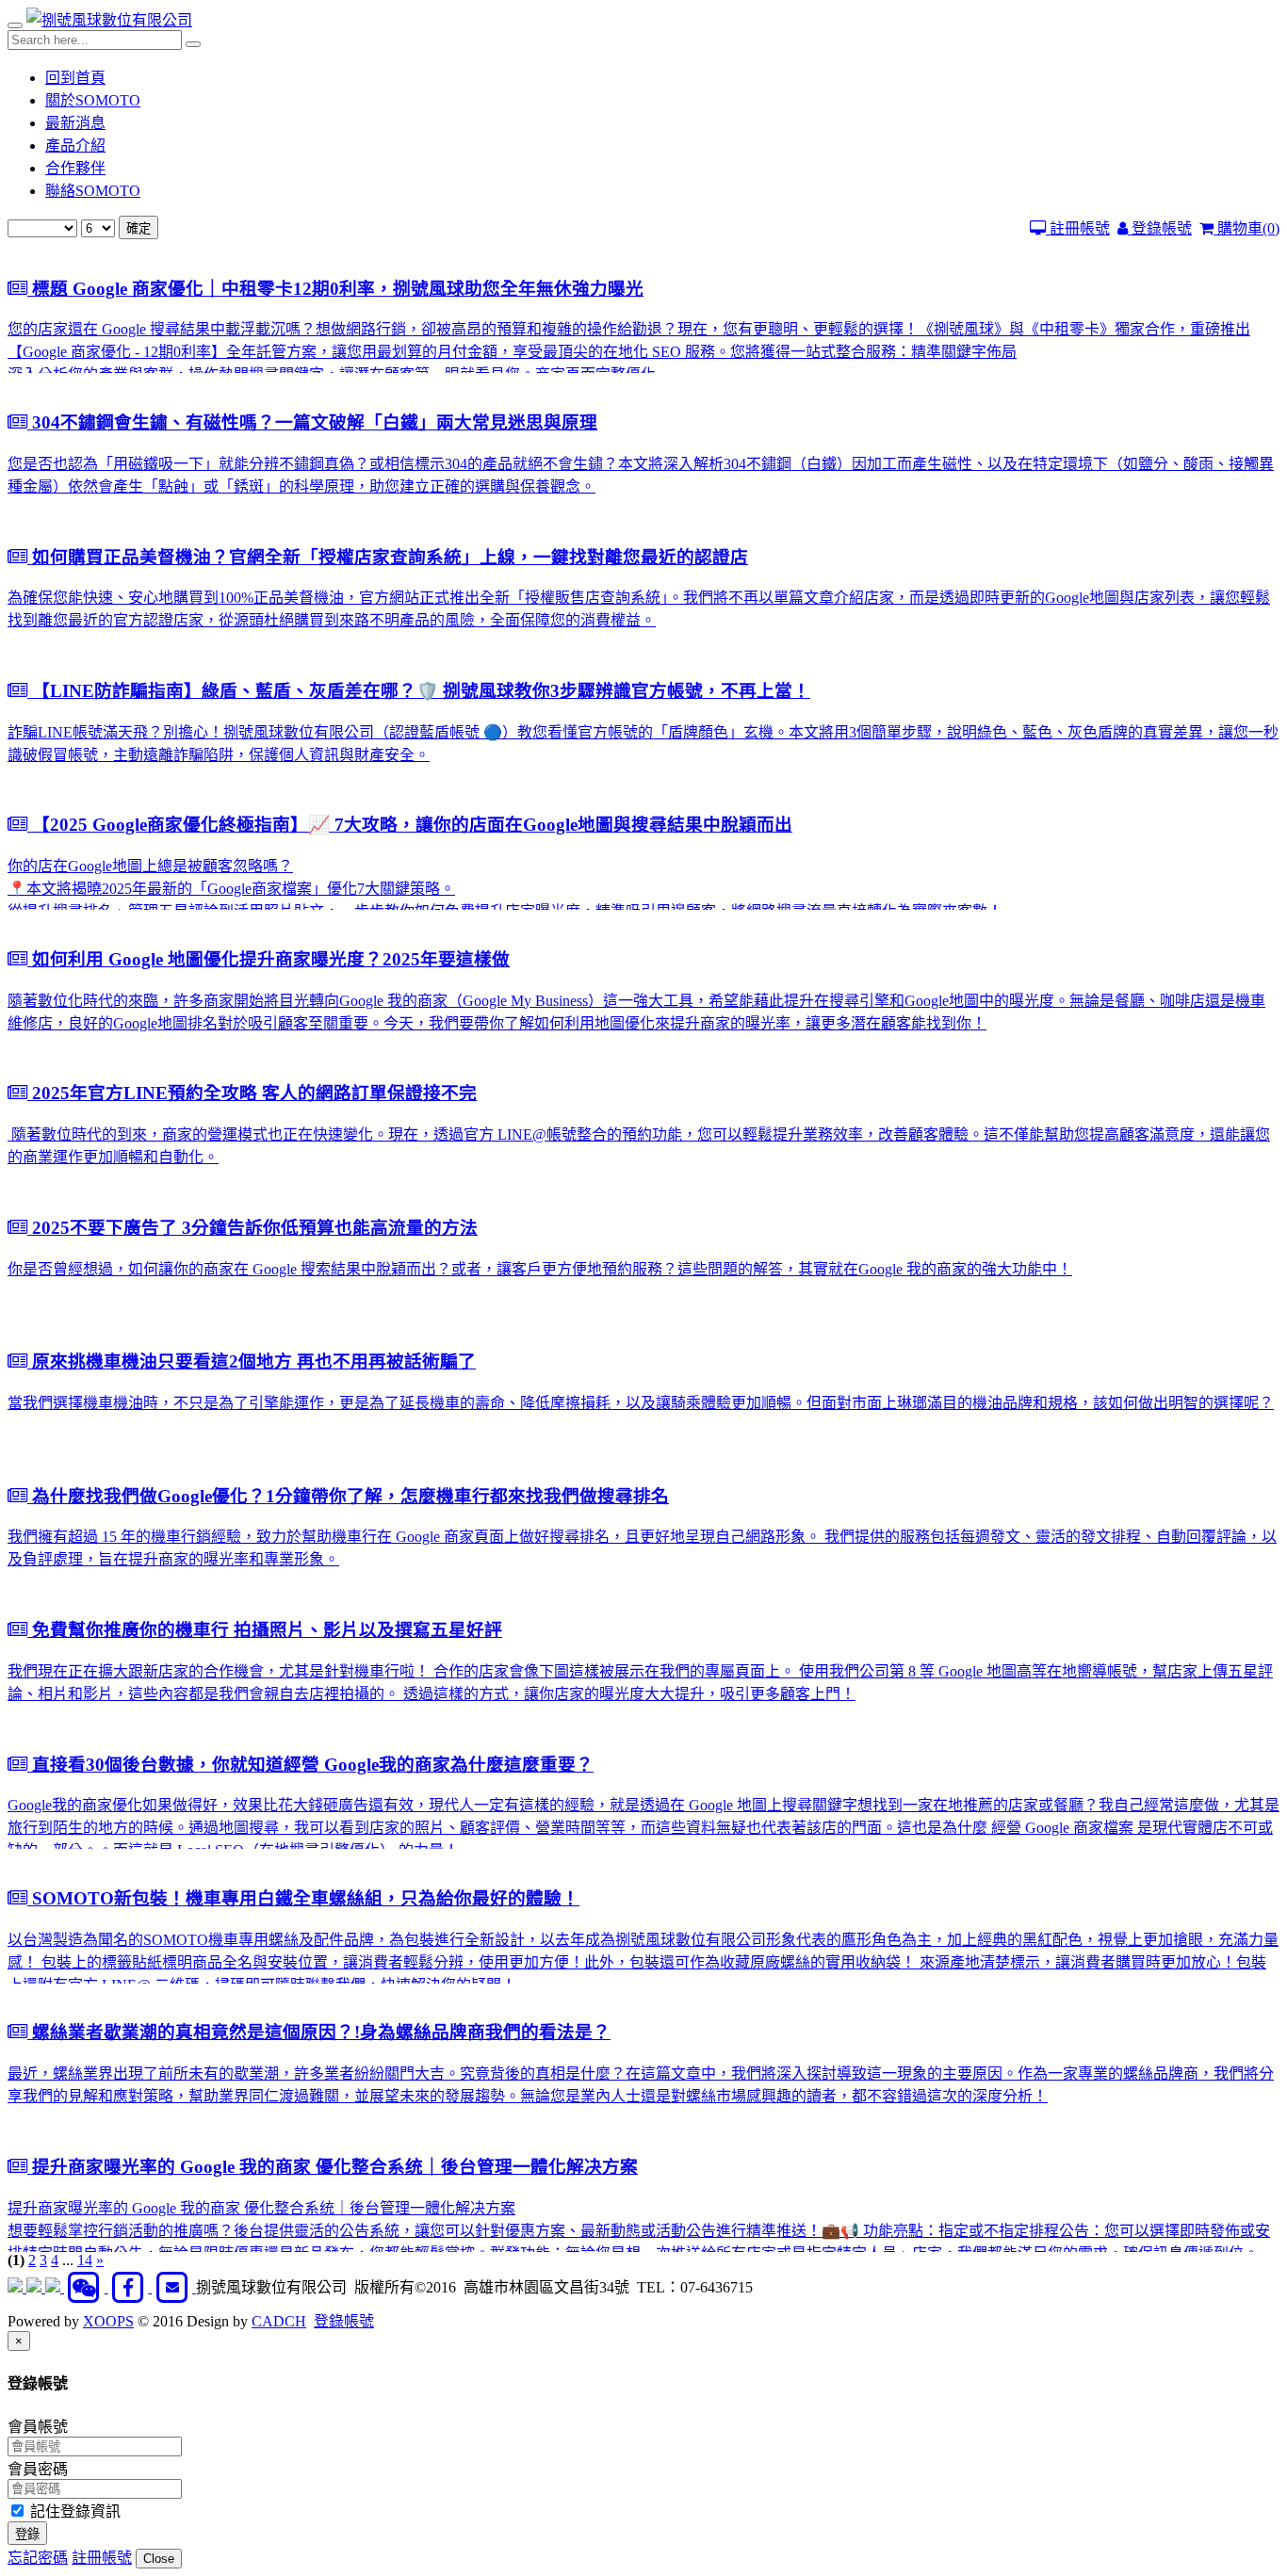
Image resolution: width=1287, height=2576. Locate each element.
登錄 (27, 2534)
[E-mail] (174, 2287)
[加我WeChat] (86, 2287)
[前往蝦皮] (17, 2287)
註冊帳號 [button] (102, 2558)
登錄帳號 (1160, 228)
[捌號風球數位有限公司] (109, 20)
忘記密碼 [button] (38, 2558)
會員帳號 (38, 2427)
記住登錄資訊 (73, 2511)
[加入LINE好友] (36, 2287)
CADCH (279, 2321)
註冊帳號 (1078, 228)
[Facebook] (130, 2287)
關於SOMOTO (93, 100)
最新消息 (75, 123)
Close (159, 2559)
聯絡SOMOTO (93, 191)
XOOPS (108, 2321)
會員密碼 (38, 2469)
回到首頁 (75, 78)
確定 (138, 228)
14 (85, 2260)
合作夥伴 (75, 168)
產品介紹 (75, 146)
